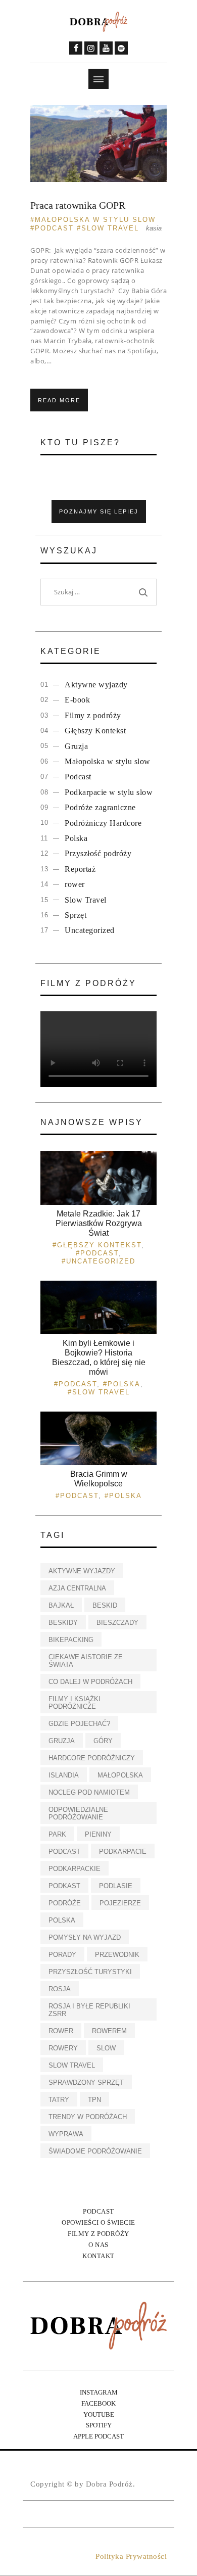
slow (106, 2048)
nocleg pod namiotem (89, 1792)
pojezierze (120, 1903)
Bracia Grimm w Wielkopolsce (99, 1479)
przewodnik (117, 1955)
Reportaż (80, 869)
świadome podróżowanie (95, 2151)
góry (103, 1741)
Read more (59, 400)
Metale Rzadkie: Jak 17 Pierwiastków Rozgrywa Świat (99, 1223)
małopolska (120, 1775)
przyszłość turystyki (90, 1972)
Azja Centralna (77, 1588)
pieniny (98, 1834)
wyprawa (66, 2134)
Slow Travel (110, 228)
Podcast (54, 228)
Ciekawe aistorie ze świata (86, 1661)
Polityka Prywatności (131, 2556)
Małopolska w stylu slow (95, 220)
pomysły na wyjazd (85, 1937)
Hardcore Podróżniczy (92, 1758)
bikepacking (71, 1640)
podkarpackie (75, 1869)
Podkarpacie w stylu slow (109, 792)
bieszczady (117, 1623)
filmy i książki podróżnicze (75, 1703)
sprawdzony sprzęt (86, 2082)
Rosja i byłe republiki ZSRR (89, 2010)
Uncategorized (90, 930)
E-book (77, 700)
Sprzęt (76, 915)
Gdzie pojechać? (79, 1724)
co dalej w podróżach (90, 1682)
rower (75, 884)
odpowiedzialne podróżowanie (78, 1813)
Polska (76, 838)
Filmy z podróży (93, 715)
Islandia (64, 1775)
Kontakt (98, 2256)
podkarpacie (123, 1852)
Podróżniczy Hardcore (103, 823)
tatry (59, 2100)
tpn (94, 2100)
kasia (154, 228)
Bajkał (61, 1605)
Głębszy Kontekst (95, 731)
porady (62, 1955)
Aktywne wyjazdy (96, 685)
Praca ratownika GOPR (78, 205)
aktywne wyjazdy (82, 1571)
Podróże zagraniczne (100, 807)
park (57, 1834)
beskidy (63, 1623)
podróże (65, 1903)
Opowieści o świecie (98, 2222)
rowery (63, 2048)
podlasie (116, 1886)
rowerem (109, 2031)
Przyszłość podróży (98, 853)
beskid (105, 1605)
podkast (64, 1886)
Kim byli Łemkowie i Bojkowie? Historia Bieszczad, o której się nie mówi (99, 1358)
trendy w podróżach (88, 2117)
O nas (98, 2245)
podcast (64, 1852)
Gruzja (76, 746)
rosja (60, 1989)
